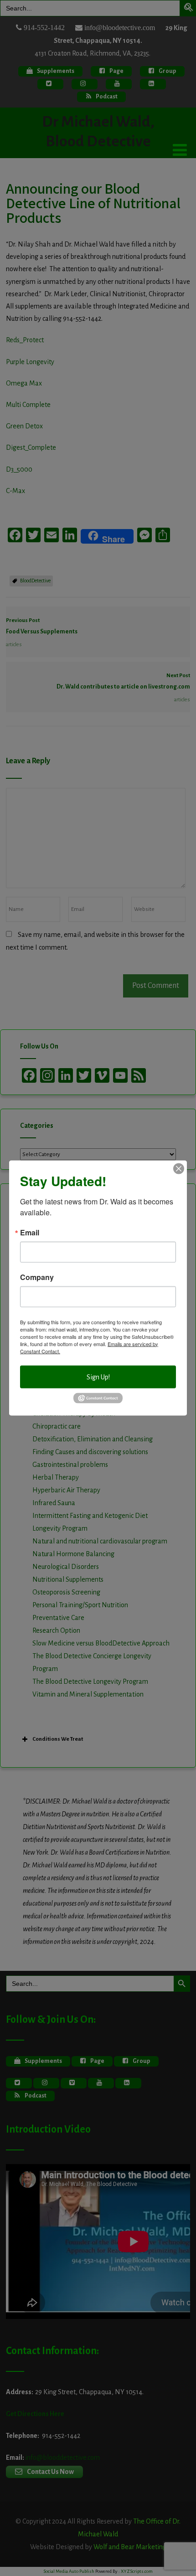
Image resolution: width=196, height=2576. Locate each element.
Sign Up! (98, 1377)
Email (30, 1232)
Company (37, 1277)
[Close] (179, 1168)
